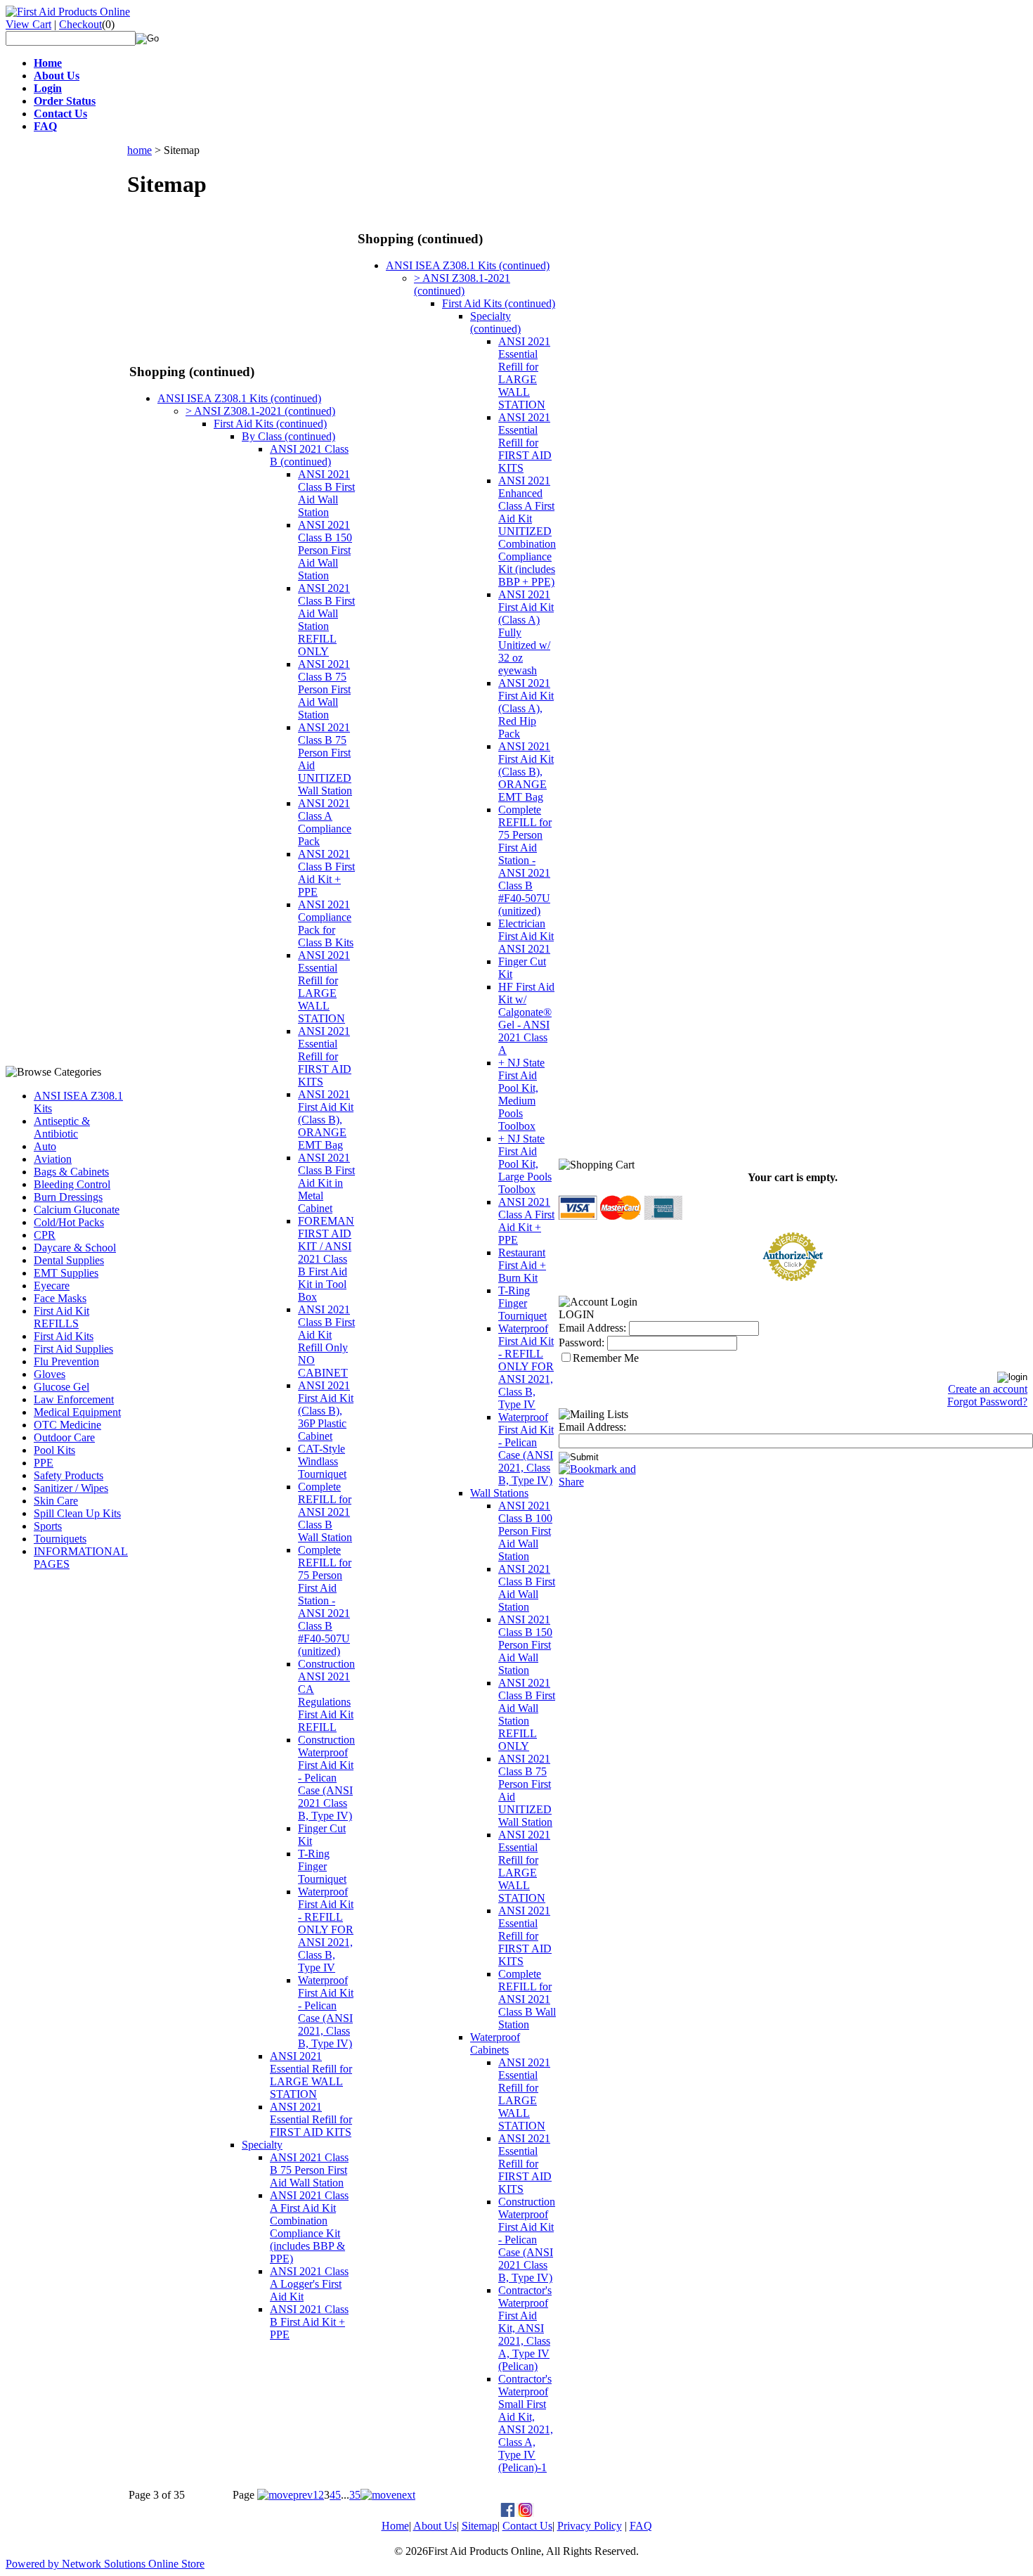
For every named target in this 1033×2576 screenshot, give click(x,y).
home (139, 150)
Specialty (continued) (495, 322)
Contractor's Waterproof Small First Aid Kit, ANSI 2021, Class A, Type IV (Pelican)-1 (526, 2423)
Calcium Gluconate (77, 1210)
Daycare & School (75, 1248)
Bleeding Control (72, 1184)
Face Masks (60, 1298)
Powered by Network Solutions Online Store (105, 2564)
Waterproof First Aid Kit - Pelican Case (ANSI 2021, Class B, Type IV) (326, 2012)
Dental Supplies (69, 1260)
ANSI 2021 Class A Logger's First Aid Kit (309, 2284)
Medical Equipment (77, 1412)
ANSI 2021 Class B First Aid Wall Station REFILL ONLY (326, 620)
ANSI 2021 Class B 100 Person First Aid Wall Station (525, 1531)
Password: (582, 1342)
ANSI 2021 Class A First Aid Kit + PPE (526, 1221)
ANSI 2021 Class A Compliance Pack (325, 822)
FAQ (641, 2526)
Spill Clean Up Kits (77, 1513)
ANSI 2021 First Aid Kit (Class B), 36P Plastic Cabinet (326, 1411)
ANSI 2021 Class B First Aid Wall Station (326, 493)
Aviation (53, 1159)
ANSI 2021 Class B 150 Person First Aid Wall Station (325, 550)
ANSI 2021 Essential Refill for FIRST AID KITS (325, 1056)
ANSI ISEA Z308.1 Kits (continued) (239, 398)
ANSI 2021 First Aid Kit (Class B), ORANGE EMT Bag (326, 1120)
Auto (45, 1146)
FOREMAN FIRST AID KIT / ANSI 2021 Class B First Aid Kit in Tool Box (326, 1259)
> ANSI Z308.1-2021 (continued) (260, 411)
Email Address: (592, 1328)
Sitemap (480, 2526)
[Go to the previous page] (285, 2495)
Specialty (262, 2145)
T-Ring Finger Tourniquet (322, 1866)
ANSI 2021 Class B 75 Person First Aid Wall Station (324, 689)
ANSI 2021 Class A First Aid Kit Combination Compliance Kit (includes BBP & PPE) (309, 2227)
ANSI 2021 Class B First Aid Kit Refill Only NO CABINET (326, 1341)
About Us (435, 2526)
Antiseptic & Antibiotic (62, 1127)
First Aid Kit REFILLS (61, 1317)
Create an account (988, 1389)
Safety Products (69, 1475)
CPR (45, 1235)
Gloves (50, 1374)
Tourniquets (60, 1539)
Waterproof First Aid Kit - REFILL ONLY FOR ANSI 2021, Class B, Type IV (326, 1930)
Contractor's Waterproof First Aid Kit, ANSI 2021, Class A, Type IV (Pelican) (525, 2328)
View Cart (28, 24)
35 (355, 2495)
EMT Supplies (66, 1273)
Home (395, 2526)
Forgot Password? (987, 1402)
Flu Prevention (66, 1361)
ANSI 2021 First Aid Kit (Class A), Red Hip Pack (526, 708)
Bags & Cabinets (71, 1172)
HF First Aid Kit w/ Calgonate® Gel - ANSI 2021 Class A (526, 1018)
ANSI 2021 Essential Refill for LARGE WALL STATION (324, 987)
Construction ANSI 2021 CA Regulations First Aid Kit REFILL (326, 1695)
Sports (48, 1526)
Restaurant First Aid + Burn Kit (522, 1265)
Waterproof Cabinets (495, 2043)
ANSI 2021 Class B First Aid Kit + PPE (326, 873)
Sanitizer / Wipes (71, 1488)
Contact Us (527, 2526)
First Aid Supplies (73, 1349)
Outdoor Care (64, 1437)
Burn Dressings (68, 1197)
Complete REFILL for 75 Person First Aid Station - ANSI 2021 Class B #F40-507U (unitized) (325, 1601)
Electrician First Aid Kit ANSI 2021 (526, 936)
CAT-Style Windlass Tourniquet (322, 1461)
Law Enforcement (74, 1399)
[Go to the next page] (388, 2495)
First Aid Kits (64, 1336)
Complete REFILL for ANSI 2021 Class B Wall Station (325, 1512)
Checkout (80, 24)
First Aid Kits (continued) (270, 424)
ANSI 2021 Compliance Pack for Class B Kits (326, 923)
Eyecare (52, 1286)
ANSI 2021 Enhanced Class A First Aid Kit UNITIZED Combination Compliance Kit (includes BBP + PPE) (527, 531)
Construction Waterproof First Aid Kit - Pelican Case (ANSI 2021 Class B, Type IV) (326, 1778)
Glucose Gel (61, 1387)
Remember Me (606, 1358)
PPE (44, 1463)
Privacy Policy (590, 2526)
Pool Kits (54, 1450)
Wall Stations (499, 1493)
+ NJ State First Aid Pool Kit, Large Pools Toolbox (525, 1164)
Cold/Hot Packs (69, 1222)
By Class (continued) (288, 436)
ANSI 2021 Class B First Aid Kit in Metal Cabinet (326, 1183)
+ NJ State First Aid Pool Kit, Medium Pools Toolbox (521, 1094)
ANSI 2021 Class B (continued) (309, 455)
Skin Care (56, 1501)
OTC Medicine (67, 1425)
